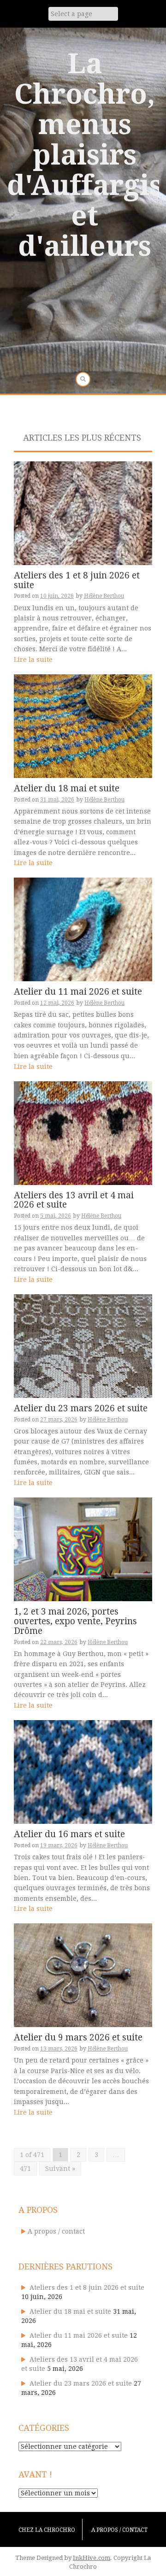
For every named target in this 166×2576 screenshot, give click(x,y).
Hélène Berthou (104, 596)
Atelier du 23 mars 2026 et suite (81, 1408)
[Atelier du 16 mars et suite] (83, 1771)
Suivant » (60, 2169)
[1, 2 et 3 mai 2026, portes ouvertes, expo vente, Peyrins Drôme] (83, 1549)
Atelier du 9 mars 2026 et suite (78, 2037)
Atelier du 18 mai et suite (67, 788)
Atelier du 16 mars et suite (69, 1834)
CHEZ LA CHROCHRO (47, 2530)
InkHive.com (92, 2558)
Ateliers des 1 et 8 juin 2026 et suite (77, 580)
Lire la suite (33, 660)
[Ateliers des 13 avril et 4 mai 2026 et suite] (83, 1132)
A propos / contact (56, 2231)
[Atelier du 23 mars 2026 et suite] (83, 1345)
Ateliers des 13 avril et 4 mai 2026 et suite (74, 1200)
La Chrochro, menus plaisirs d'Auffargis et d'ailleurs (85, 155)
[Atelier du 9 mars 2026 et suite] (83, 1975)
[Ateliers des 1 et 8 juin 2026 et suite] (83, 513)
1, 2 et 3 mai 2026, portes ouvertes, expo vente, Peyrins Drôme (75, 1621)
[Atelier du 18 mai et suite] (83, 725)
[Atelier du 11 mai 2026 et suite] (83, 929)
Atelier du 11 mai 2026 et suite (78, 992)
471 (25, 2169)
